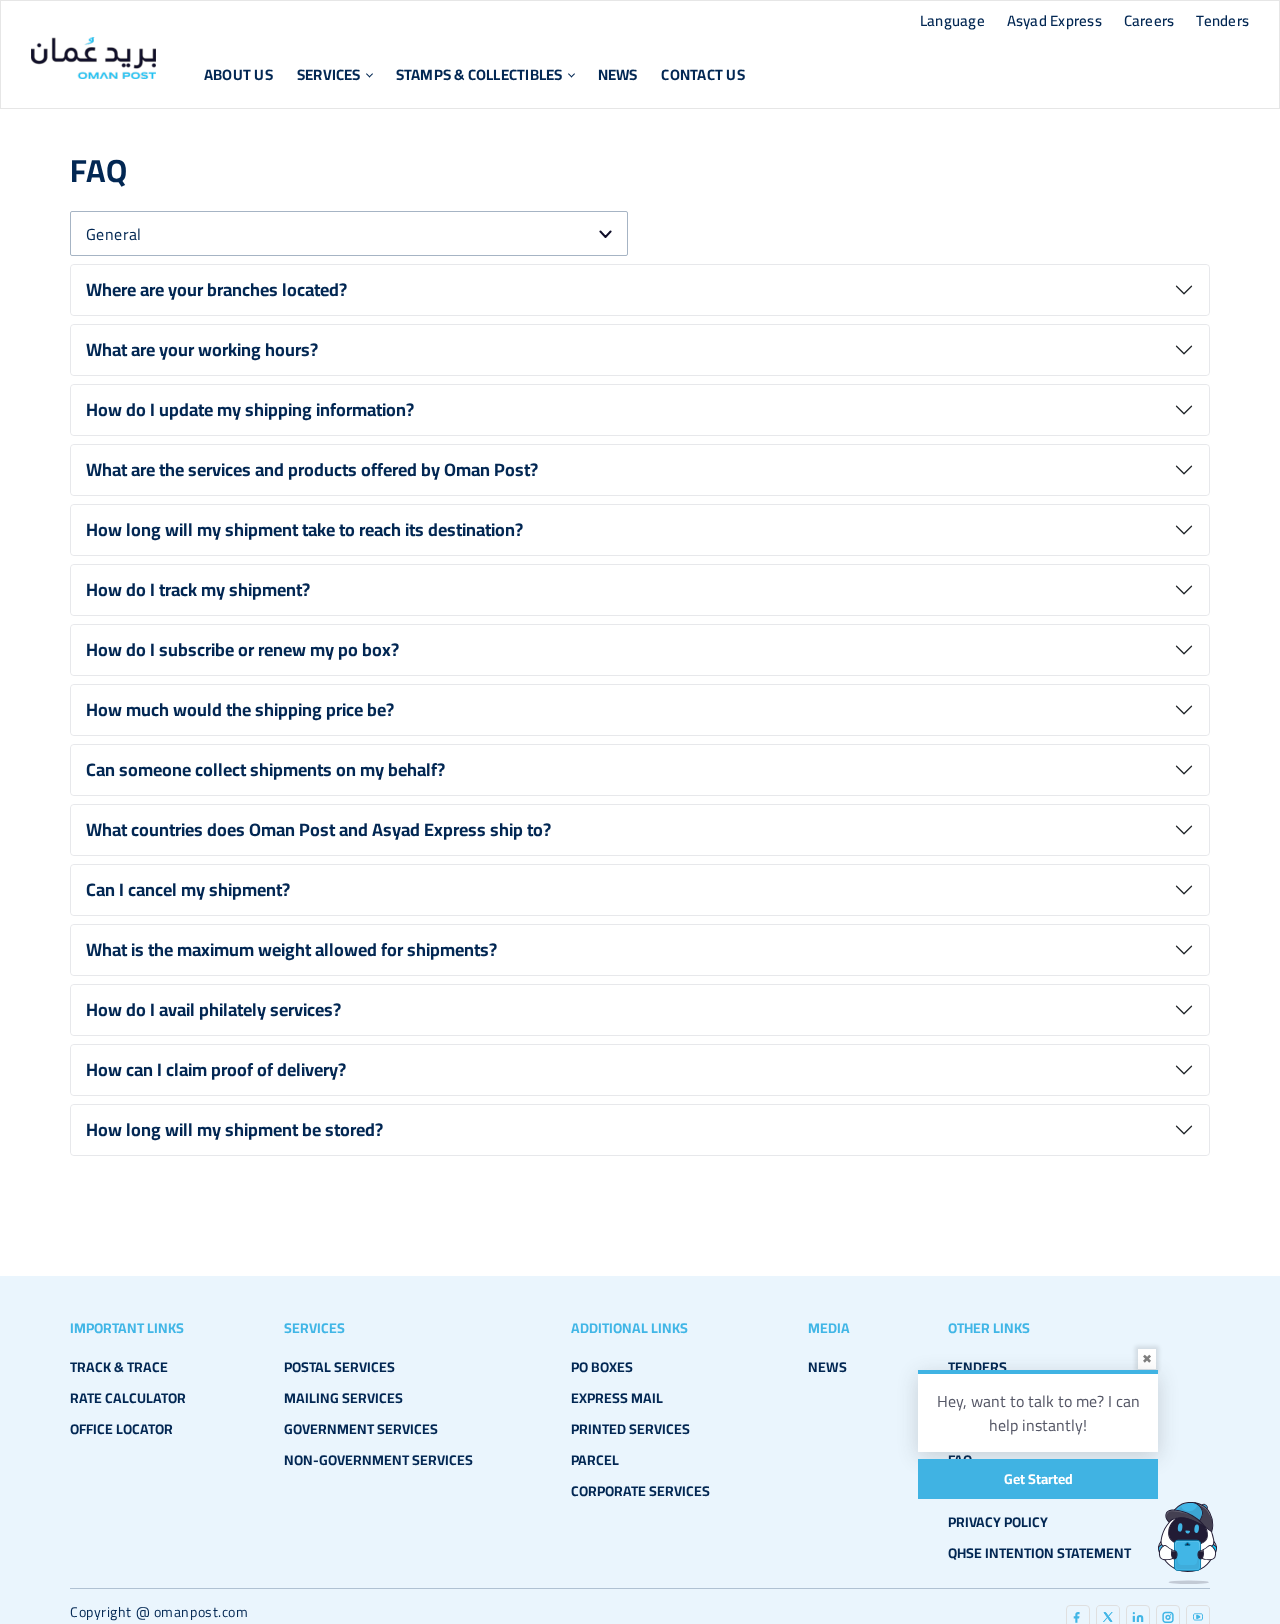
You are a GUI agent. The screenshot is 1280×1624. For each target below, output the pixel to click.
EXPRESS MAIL (617, 1398)
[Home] (93, 58)
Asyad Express (1054, 20)
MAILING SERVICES (343, 1398)
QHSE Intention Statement (1039, 1553)
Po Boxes (602, 1367)
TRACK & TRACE (119, 1367)
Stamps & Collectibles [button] (479, 74)
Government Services (361, 1429)
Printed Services (630, 1429)
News (618, 74)
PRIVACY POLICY (998, 1522)
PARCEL (595, 1460)
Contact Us (702, 74)
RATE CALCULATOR (128, 1398)
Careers (1149, 20)
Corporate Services (640, 1491)
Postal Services (339, 1367)
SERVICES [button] (329, 74)
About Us (238, 74)
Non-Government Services (378, 1460)
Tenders (1222, 20)
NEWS (827, 1367)
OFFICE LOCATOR (121, 1429)
